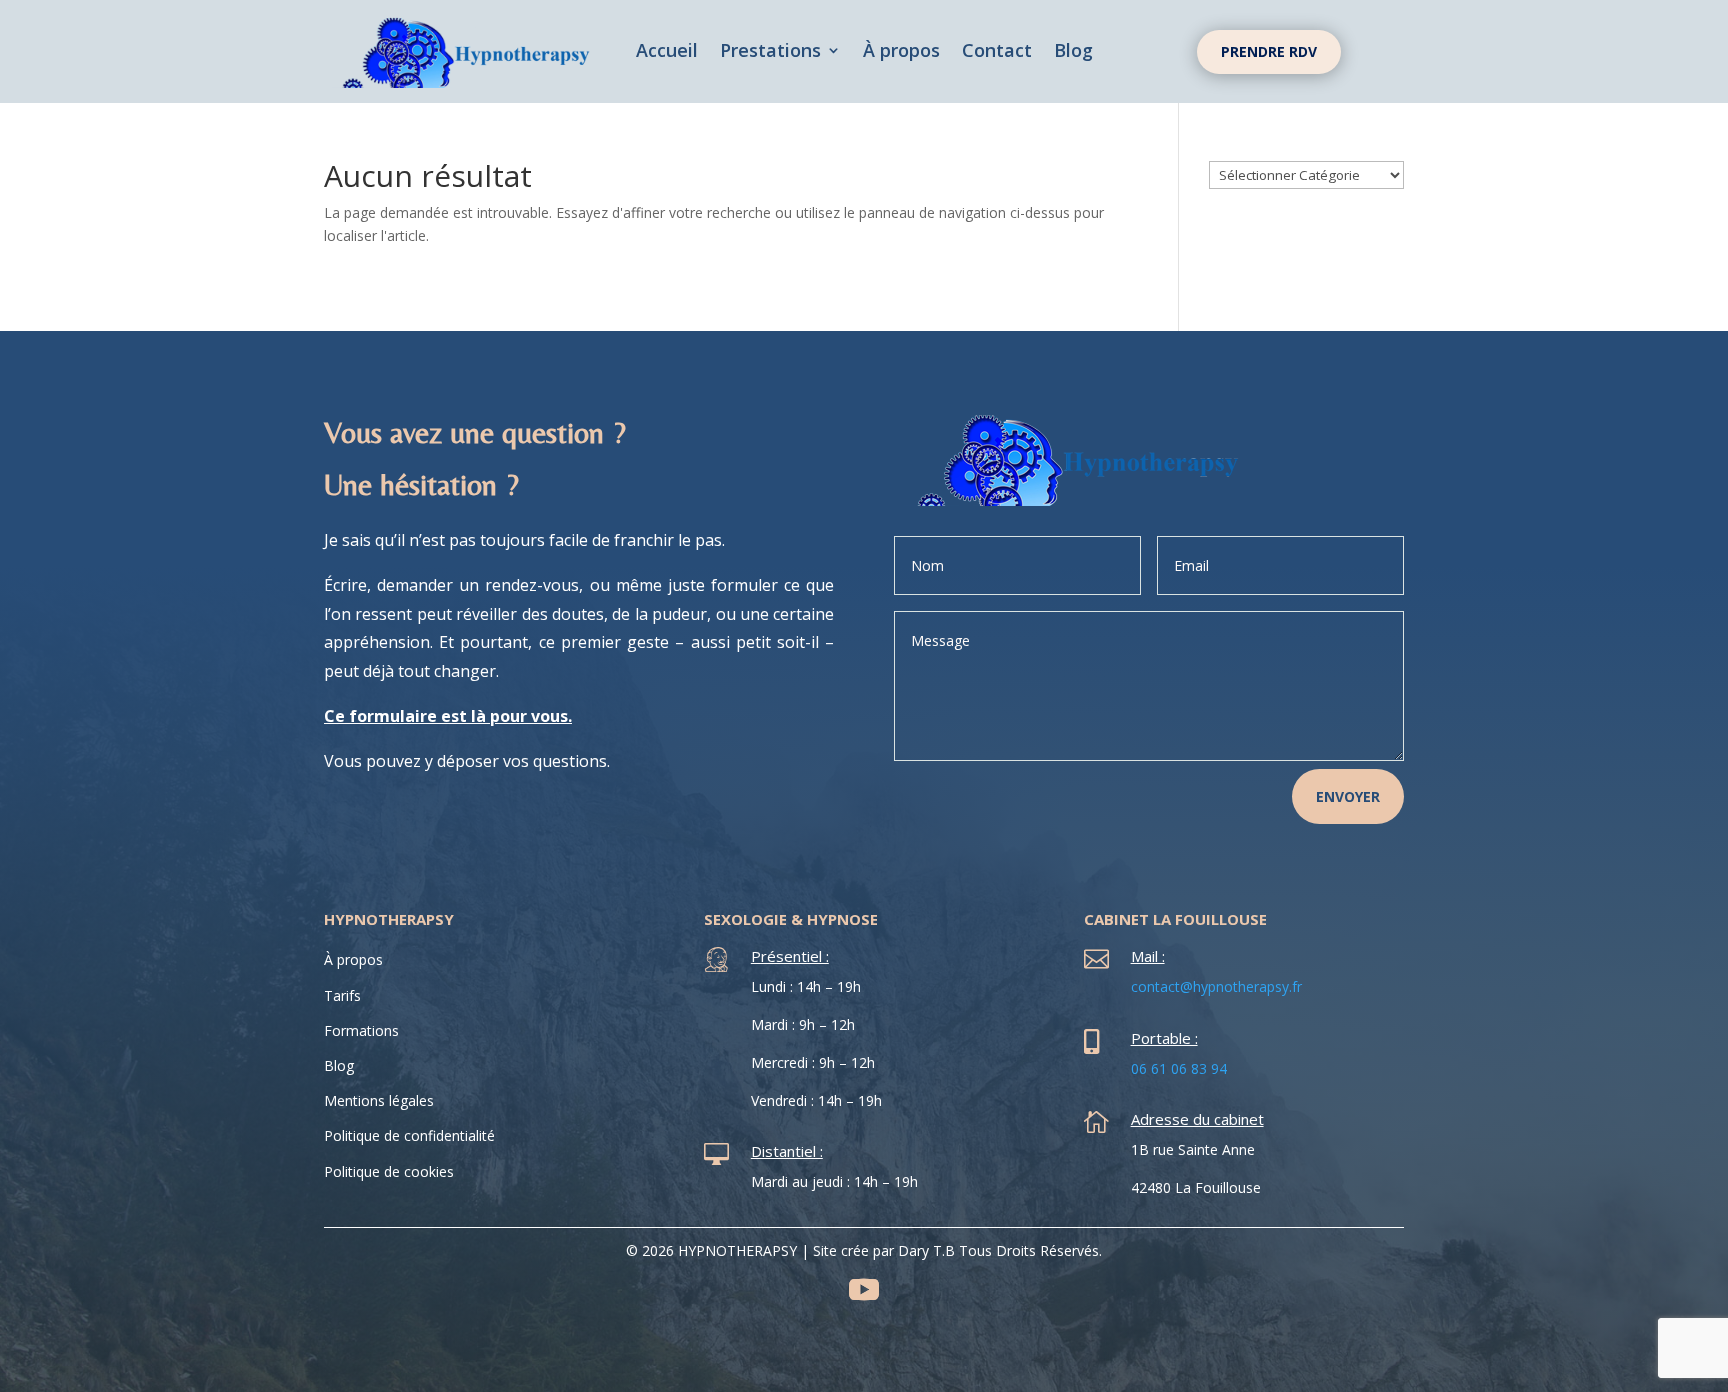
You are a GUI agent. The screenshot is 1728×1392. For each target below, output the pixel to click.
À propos (901, 52)
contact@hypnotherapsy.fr (1216, 986)
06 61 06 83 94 (1179, 1068)
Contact (997, 52)
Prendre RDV (1269, 51)
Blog (1073, 52)
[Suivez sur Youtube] (864, 1290)
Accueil (667, 52)
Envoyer (1348, 796)
